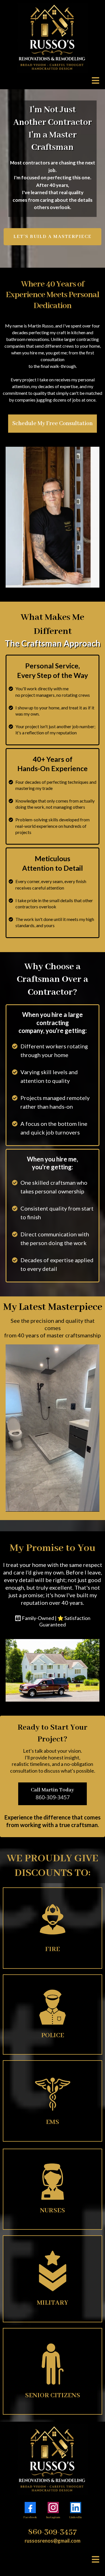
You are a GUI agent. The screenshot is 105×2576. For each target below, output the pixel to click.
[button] (95, 81)
